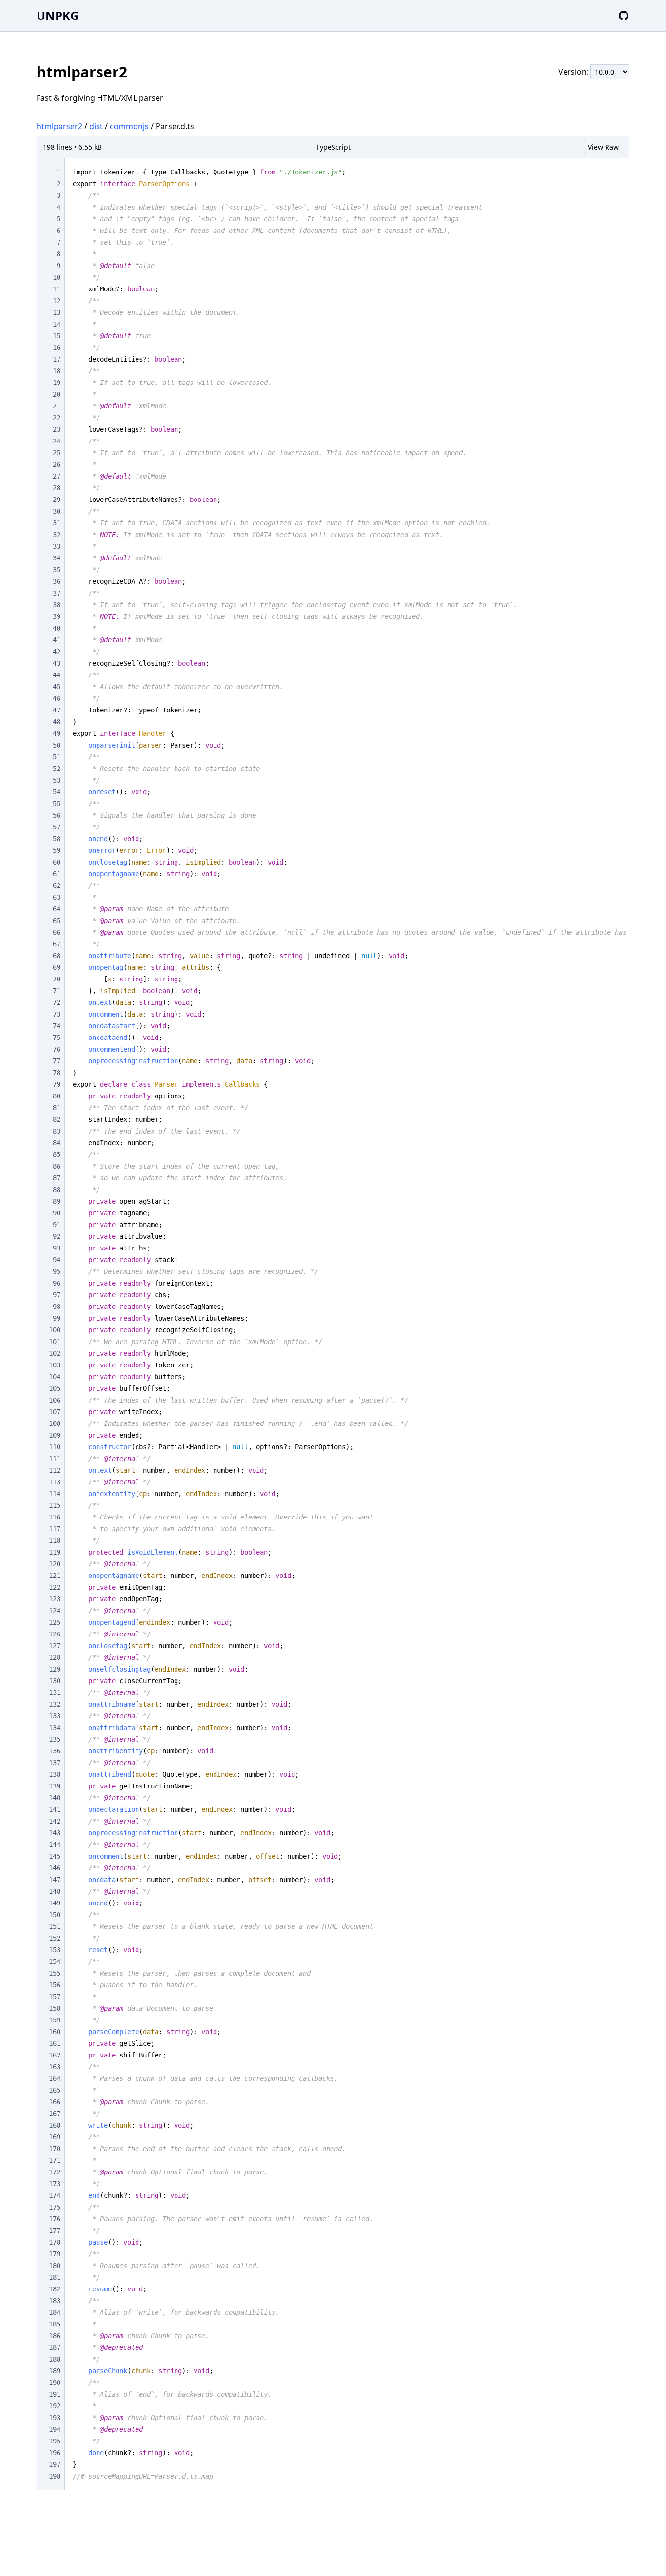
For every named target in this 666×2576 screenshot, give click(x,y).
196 (55, 2453)
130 (55, 1681)
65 (57, 921)
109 (55, 1435)
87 (57, 1178)
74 (57, 1026)
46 (57, 698)
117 (55, 1529)
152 (55, 1938)
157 (55, 1997)
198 (55, 2476)
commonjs (129, 126)
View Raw (603, 147)
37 (57, 593)
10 (57, 277)
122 (55, 1587)
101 (55, 1342)
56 (57, 815)
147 (55, 1880)
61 (57, 874)
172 (55, 2172)
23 (57, 429)
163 (55, 2067)
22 (57, 418)
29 (57, 500)
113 (55, 1482)
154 (55, 1961)
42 (57, 652)
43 (57, 663)
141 (55, 1809)
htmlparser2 (59, 126)
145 (55, 1856)
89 (57, 1201)
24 (57, 441)
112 (55, 1470)
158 (55, 2008)
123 (55, 1599)
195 (55, 2441)
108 (55, 1423)
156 (55, 1985)
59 (57, 850)
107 (55, 1412)
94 (57, 1260)
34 (57, 558)
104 (55, 1377)
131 (55, 1692)
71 (57, 991)
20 (57, 394)
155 (55, 1973)
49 (57, 733)
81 (57, 1108)
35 (57, 570)
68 (57, 956)
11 (57, 289)
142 (55, 1821)
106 (55, 1400)
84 (57, 1143)
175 (55, 2207)
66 (57, 932)
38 (57, 605)
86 (57, 1166)
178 (55, 2242)
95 (57, 1271)
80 (57, 1096)
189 (55, 2371)
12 (57, 301)
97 (57, 1295)
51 (57, 757)
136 (55, 1751)
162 (55, 2055)
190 (55, 2383)
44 (57, 675)
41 (57, 640)
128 (55, 1657)
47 (57, 710)
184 (55, 2312)
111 (55, 1459)
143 (55, 1833)
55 (57, 804)
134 (55, 1728)
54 (57, 792)
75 (57, 1038)
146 (55, 1868)
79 (57, 1084)
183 (55, 2301)
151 (55, 1926)
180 (55, 2266)
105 (55, 1388)
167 (55, 2114)
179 (55, 2254)
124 (55, 1611)
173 (55, 2184)
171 (55, 2160)
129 (55, 1669)
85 (57, 1154)
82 (57, 1119)
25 (57, 453)
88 (57, 1190)
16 (57, 347)
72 (57, 1002)
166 (55, 2102)
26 (57, 464)
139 (55, 1786)
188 (55, 2359)
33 (57, 546)
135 (55, 1739)
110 (55, 1447)
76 (57, 1049)
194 (55, 2429)
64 (57, 909)
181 (55, 2277)
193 (55, 2418)
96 (57, 1283)
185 (55, 2324)
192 (55, 2406)
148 (55, 1891)
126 (55, 1634)
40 (57, 628)
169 (55, 2137)
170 (55, 2149)
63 (57, 897)
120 (55, 1564)
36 (57, 581)
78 (57, 1073)
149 (55, 1903)
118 (55, 1540)
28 (57, 488)
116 (55, 1517)
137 (55, 1763)
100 (55, 1330)
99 (57, 1318)
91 (57, 1225)
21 (57, 406)
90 (57, 1213)
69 (57, 967)
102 (55, 1353)
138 (55, 1774)
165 (55, 2090)
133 (55, 1716)
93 (57, 1248)
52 (57, 769)
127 (55, 1646)
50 (57, 745)
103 (55, 1365)
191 (55, 2394)
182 (55, 2289)
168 (55, 2125)
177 (55, 2230)
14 (57, 324)
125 (55, 1622)
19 (57, 383)
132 (55, 1704)
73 (57, 1014)
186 (55, 2336)
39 (57, 616)
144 (55, 1845)
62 (57, 885)
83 (57, 1131)
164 (55, 2078)
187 (55, 2347)
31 (57, 523)
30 (57, 511)
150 (55, 1915)
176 (55, 2219)
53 (57, 780)
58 (57, 839)
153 (55, 1950)
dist (96, 126)
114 (55, 1494)
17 (57, 359)
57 (57, 827)
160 (55, 2032)
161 (55, 2043)
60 (57, 862)
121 (55, 1576)
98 (57, 1307)
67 (57, 944)
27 (57, 476)
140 (55, 1798)
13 (57, 312)
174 (55, 2195)
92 (57, 1236)
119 (55, 1552)
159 (55, 2020)
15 (57, 336)
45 (57, 687)
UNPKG (58, 15)
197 (55, 2464)
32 (57, 535)
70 (57, 979)
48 (57, 722)
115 (55, 1505)
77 (57, 1061)
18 (57, 371)
